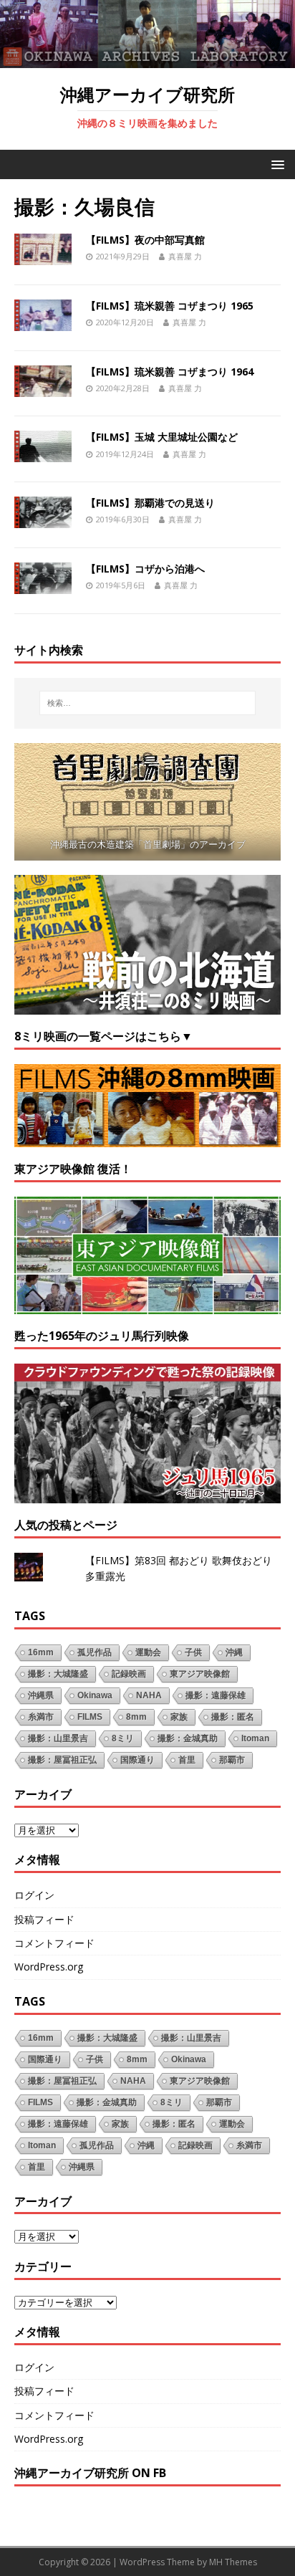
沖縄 (234, 1652)
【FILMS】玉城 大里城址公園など (162, 437)
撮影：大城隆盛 (58, 1674)
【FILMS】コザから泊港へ (145, 569)
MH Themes (233, 2562)
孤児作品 (95, 1652)
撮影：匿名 (233, 1717)
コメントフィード (54, 1943)
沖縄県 (41, 1695)
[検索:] (148, 703)
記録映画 (129, 1674)
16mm (41, 1652)
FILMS (90, 1717)
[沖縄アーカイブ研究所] (147, 60)
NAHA (149, 1695)
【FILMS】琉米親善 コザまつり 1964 (170, 372)
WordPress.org (49, 1967)
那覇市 (232, 1760)
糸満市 (41, 1717)
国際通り (137, 1760)
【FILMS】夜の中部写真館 (145, 240)
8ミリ (123, 1738)
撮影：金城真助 (188, 1738)
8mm (136, 1717)
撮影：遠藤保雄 (216, 1695)
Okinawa (95, 1695)
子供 (193, 1652)
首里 (187, 1760)
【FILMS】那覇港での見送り (150, 503)
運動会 (148, 1652)
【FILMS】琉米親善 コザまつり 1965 (170, 306)
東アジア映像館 (200, 1674)
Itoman (255, 1738)
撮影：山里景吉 (58, 1738)
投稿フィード (44, 1919)
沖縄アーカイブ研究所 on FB (90, 2473)
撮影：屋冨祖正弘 (62, 1760)
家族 (179, 1717)
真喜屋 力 (185, 256)
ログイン (34, 1895)
